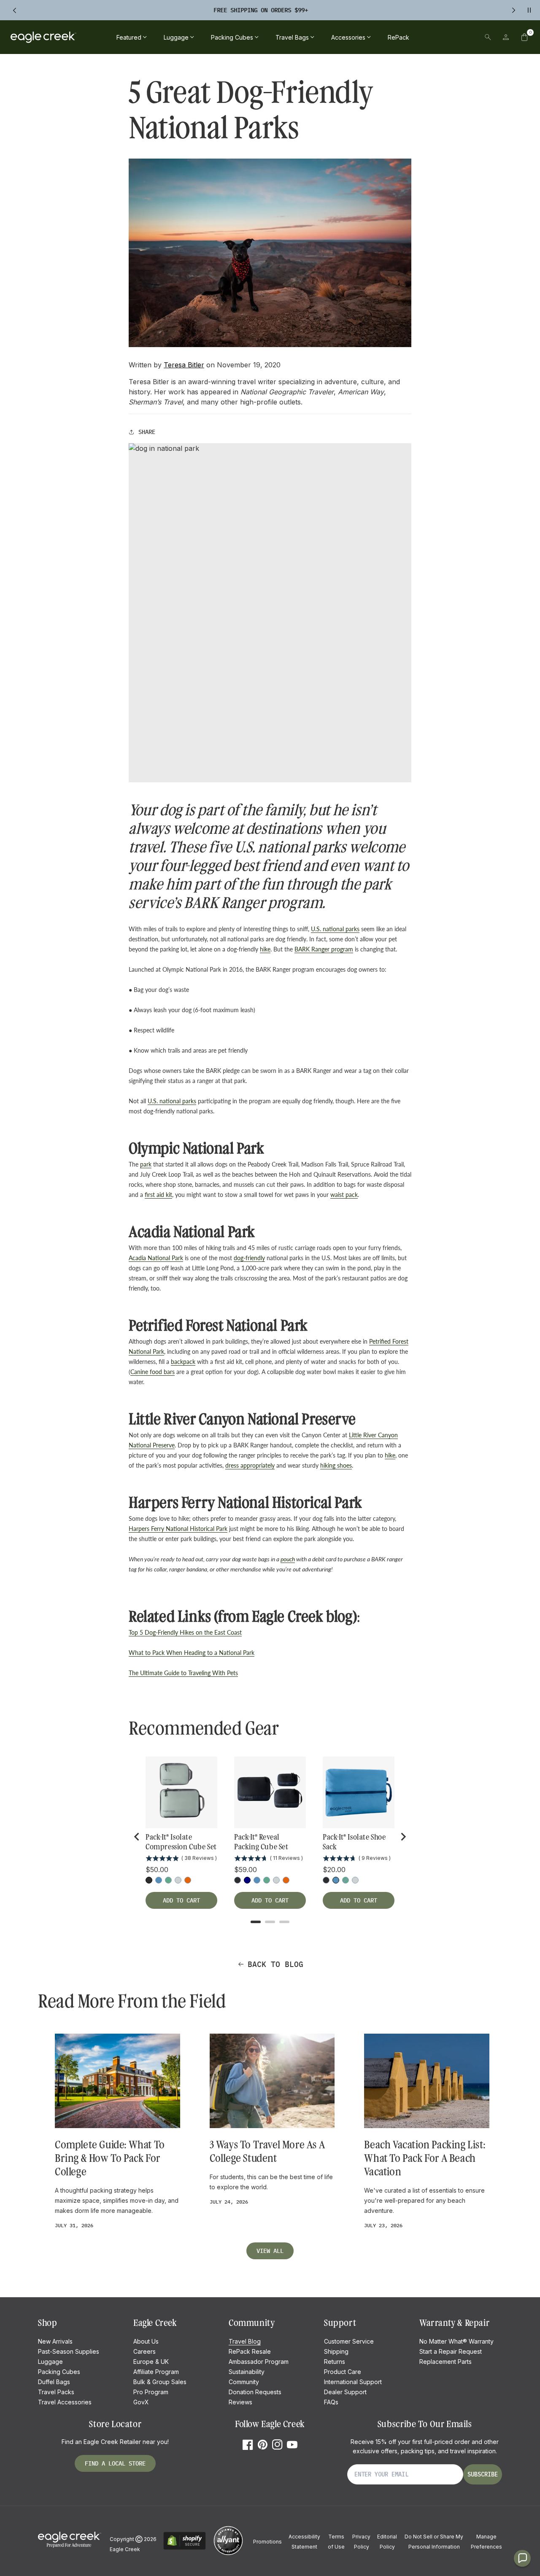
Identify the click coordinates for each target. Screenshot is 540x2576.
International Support (353, 2382)
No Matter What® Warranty (456, 2341)
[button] (524, 37)
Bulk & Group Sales (160, 2382)
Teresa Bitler (184, 365)
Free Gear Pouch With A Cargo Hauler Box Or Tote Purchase (261, 10)
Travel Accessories (65, 2402)
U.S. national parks (335, 929)
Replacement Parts (445, 2362)
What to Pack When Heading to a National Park (192, 1653)
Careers (144, 2351)
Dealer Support (345, 2392)
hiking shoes (336, 1465)
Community (244, 2382)
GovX (141, 2402)
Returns (335, 2362)
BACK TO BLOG (275, 1964)
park (146, 1164)
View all (270, 2251)
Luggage (50, 2362)
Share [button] (147, 432)
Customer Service (349, 2341)
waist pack (344, 1195)
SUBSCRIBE (483, 2474)
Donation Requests (255, 2392)
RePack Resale (250, 2351)
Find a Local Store (115, 2463)
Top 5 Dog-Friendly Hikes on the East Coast (185, 1632)
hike (265, 949)
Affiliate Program (156, 2372)
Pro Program (151, 2392)
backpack (183, 1362)
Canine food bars (153, 1372)
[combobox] (429, 37)
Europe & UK (151, 2362)
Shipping (336, 2351)
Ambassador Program (259, 2362)
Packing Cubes (59, 2372)
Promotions (267, 2542)
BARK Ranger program (324, 949)
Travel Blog (245, 2341)
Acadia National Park (156, 1258)
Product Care (343, 2372)
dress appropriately (250, 1465)
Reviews (240, 2402)
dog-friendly (249, 1258)
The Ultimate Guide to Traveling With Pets (183, 1673)
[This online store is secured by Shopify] (185, 2548)
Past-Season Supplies (69, 2351)
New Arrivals (55, 2341)
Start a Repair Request (451, 2351)
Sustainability (247, 2372)
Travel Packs (56, 2392)
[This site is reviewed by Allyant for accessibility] (228, 2554)
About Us (146, 2341)
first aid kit (158, 1195)
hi (387, 1455)
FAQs (331, 2402)
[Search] (488, 37)
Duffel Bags (54, 2382)
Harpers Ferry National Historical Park (178, 1529)
